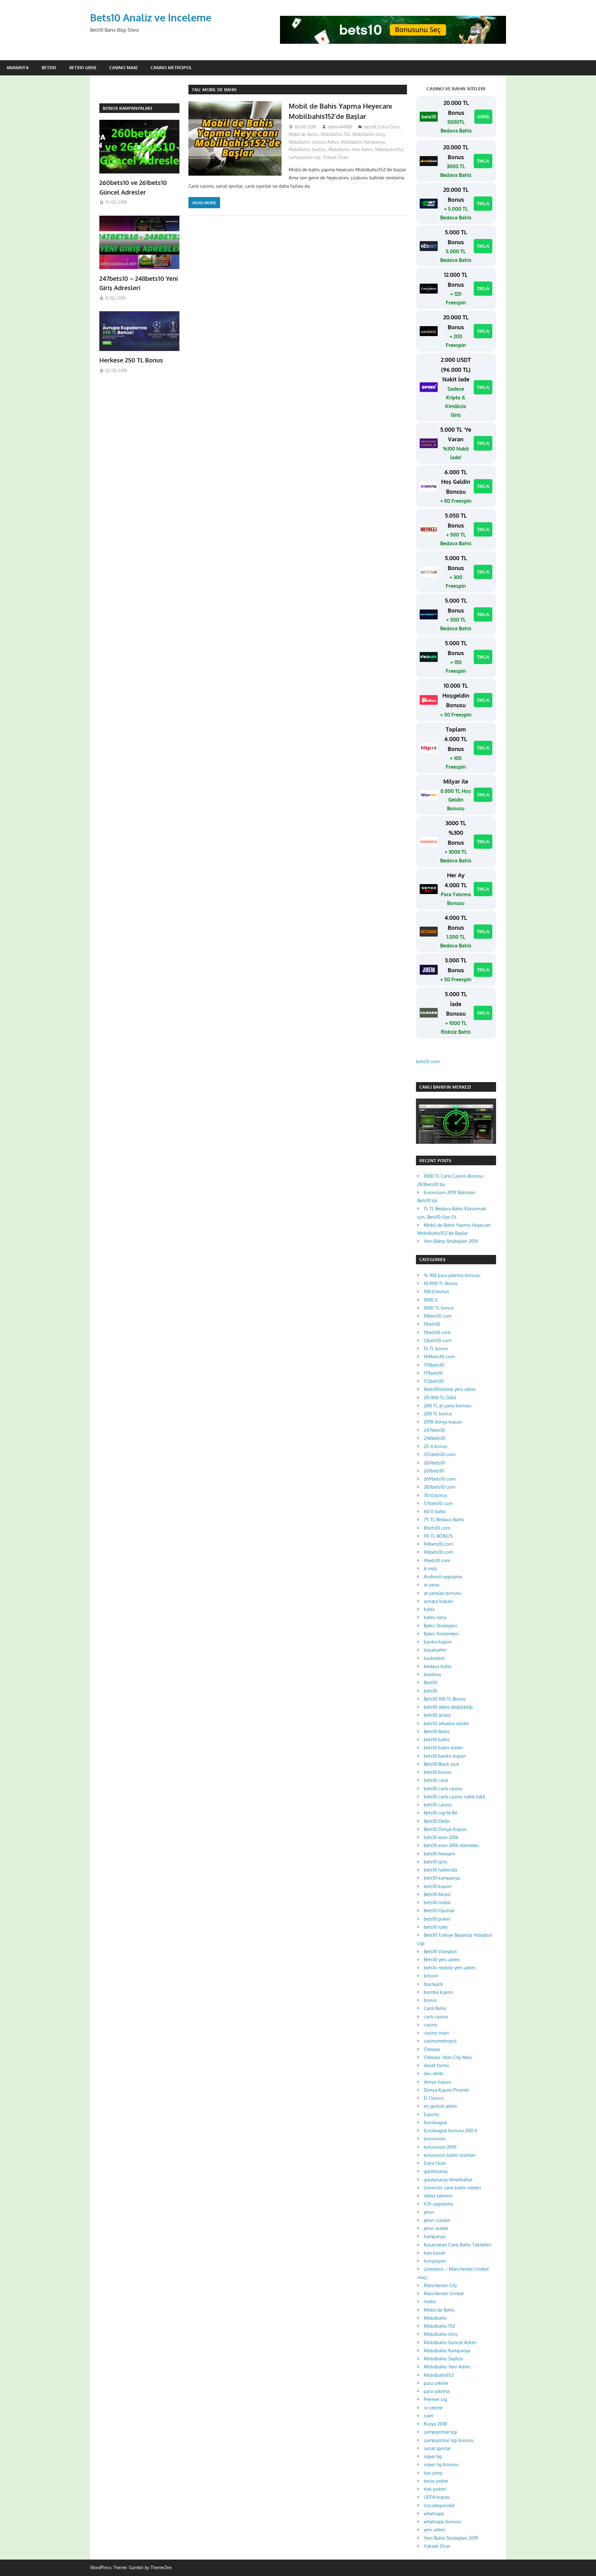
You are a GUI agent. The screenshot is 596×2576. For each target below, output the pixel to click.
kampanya (435, 2236)
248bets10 (434, 1438)
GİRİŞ (483, 117)
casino (431, 2025)
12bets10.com (438, 1340)
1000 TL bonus (439, 1308)
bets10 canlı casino (443, 1789)
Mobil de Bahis (304, 134)
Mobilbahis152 (389, 149)
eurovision (435, 2139)
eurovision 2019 (440, 2147)
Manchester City (440, 2285)
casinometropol (440, 2041)
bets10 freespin (440, 1854)
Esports (431, 2114)
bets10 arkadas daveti (446, 1723)
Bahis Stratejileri (440, 1626)
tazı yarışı (433, 2473)
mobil (430, 2302)
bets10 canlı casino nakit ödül (454, 1797)
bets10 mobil (437, 1902)
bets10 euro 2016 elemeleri (451, 1845)
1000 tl (431, 1300)
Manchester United (444, 2293)
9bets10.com (437, 1560)
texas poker (436, 2481)
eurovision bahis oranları (449, 2155)
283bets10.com (439, 1487)
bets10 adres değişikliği (448, 1707)
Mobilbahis (435, 2318)
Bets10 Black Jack (441, 1764)
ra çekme (433, 2408)
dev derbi (434, 2073)
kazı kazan (435, 2253)
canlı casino (436, 2017)
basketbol (434, 1658)
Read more (204, 203)
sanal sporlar (437, 2448)
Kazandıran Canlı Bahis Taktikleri (458, 2245)
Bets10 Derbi (437, 1821)
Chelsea (432, 2049)
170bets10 (434, 1365)
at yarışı (431, 1585)
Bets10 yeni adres (442, 1960)
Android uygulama (443, 1577)
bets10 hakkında (440, 1870)
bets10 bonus (438, 1772)
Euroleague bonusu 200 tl (450, 2131)
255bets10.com (440, 1454)
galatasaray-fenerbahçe (448, 2180)
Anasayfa (18, 67)
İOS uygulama (438, 2204)
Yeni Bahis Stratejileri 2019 (451, 1241)
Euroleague (435, 2122)
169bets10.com (439, 1357)
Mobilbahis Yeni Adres (351, 149)
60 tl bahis (435, 1511)
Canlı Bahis (435, 2008)
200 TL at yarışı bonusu (447, 1406)
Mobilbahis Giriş (369, 134)
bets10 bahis (437, 1740)
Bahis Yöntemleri (441, 1634)
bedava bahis (438, 1666)
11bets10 (432, 1324)
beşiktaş (432, 1674)
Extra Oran (389, 127)
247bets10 (434, 1430)
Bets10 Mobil (437, 1894)
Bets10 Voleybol (440, 1951)
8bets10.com (437, 1528)
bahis (429, 1609)
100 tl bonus (436, 1291)
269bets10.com (440, 1479)
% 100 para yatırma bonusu (452, 1275)
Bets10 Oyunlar (439, 1911)
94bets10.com (438, 1544)
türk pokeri (435, 2489)
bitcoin (431, 1976)
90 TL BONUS (438, 1536)
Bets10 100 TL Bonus (445, 1699)
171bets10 (433, 1373)
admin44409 (340, 127)
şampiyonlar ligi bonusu (449, 2440)
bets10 (370, 127)
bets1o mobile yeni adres (450, 1968)
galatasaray (436, 2171)
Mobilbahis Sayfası (307, 149)
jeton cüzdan (437, 2220)
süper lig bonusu (441, 2464)
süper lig (433, 2456)
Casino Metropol (171, 67)
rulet (428, 2416)
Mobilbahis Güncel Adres (314, 142)
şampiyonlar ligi (305, 157)
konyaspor (435, 2261)
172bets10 (434, 1381)
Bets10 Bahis (437, 1731)
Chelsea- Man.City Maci (448, 2057)
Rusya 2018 (435, 2424)
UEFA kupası (437, 2497)
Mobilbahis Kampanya (363, 142)
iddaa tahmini (438, 2196)
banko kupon (438, 1642)
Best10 (430, 1682)
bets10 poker (437, 1919)
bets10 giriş (436, 1862)
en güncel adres (440, 2106)
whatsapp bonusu (442, 2522)
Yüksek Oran (335, 157)
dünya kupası (437, 2082)
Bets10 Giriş (83, 67)
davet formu (436, 2065)
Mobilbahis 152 (335, 134)
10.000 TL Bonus (441, 1283)
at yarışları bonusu (442, 1593)
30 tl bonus (436, 1495)
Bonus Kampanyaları (127, 108)
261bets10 (434, 1471)
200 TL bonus (438, 1414)
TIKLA (483, 161)
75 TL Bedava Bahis (444, 1520)
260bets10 (434, 1463)
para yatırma (437, 2391)
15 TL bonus (436, 1349)
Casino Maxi (123, 67)
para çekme (436, 2383)
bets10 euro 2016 (441, 1837)
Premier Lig (435, 2399)
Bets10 (49, 67)
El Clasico (434, 2098)
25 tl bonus (436, 1446)
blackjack (433, 1984)
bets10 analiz (437, 1715)
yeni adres (434, 2530)
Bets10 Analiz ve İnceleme (151, 18)
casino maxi (436, 2033)
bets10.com (428, 1061)
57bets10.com (438, 1503)
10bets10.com (438, 1316)
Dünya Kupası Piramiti (446, 2090)
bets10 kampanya (442, 1878)
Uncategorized (439, 2505)
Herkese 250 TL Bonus (131, 360)
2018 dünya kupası (443, 1422)
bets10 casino (438, 1805)
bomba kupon (438, 1992)
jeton (429, 2212)
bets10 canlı (436, 1780)
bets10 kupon (438, 1886)
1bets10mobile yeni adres (450, 1389)
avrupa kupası (438, 1601)
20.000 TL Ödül (440, 1398)
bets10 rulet (436, 1927)
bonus (430, 2000)
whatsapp (434, 2513)
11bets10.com (437, 1332)
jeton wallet (436, 2228)
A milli (430, 1569)
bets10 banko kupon (445, 1756)
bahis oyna (435, 1617)
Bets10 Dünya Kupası (445, 1829)
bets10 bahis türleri (443, 1748)
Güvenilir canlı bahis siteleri (452, 2188)
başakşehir (435, 1650)
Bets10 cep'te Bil (440, 1813)
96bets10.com (438, 1552)
